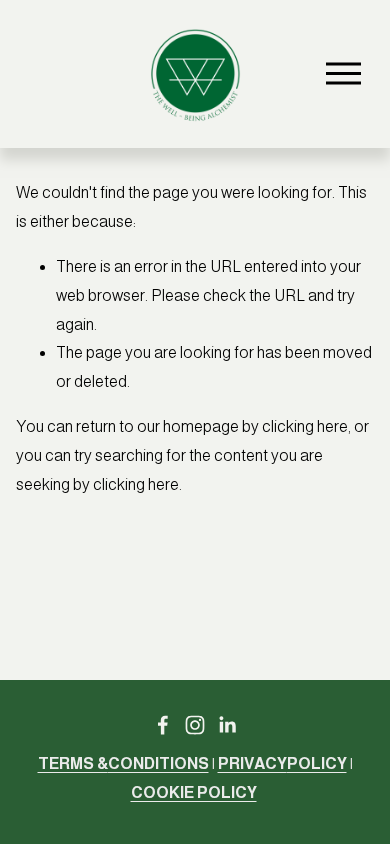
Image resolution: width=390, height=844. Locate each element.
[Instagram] (195, 725)
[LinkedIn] (227, 725)
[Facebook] (163, 725)
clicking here (305, 426)
